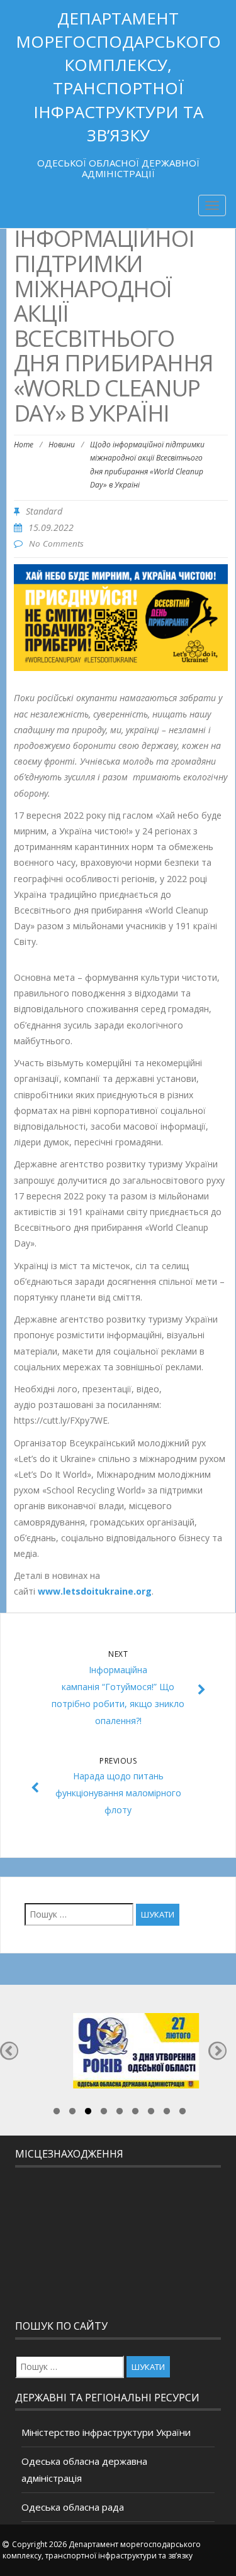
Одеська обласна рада (73, 2507)
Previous (9, 2050)
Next (217, 2050)
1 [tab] (57, 2113)
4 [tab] (104, 2113)
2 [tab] (72, 2113)
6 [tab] (135, 2113)
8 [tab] (167, 2113)
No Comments (56, 543)
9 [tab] (183, 2113)
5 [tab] (120, 2113)
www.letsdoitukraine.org (93, 1591)
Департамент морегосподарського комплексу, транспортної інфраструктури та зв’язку (118, 77)
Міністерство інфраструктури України (106, 2432)
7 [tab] (151, 2113)
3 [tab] (88, 2113)
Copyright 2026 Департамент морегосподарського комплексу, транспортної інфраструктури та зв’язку (102, 2550)
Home (24, 445)
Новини (62, 445)
